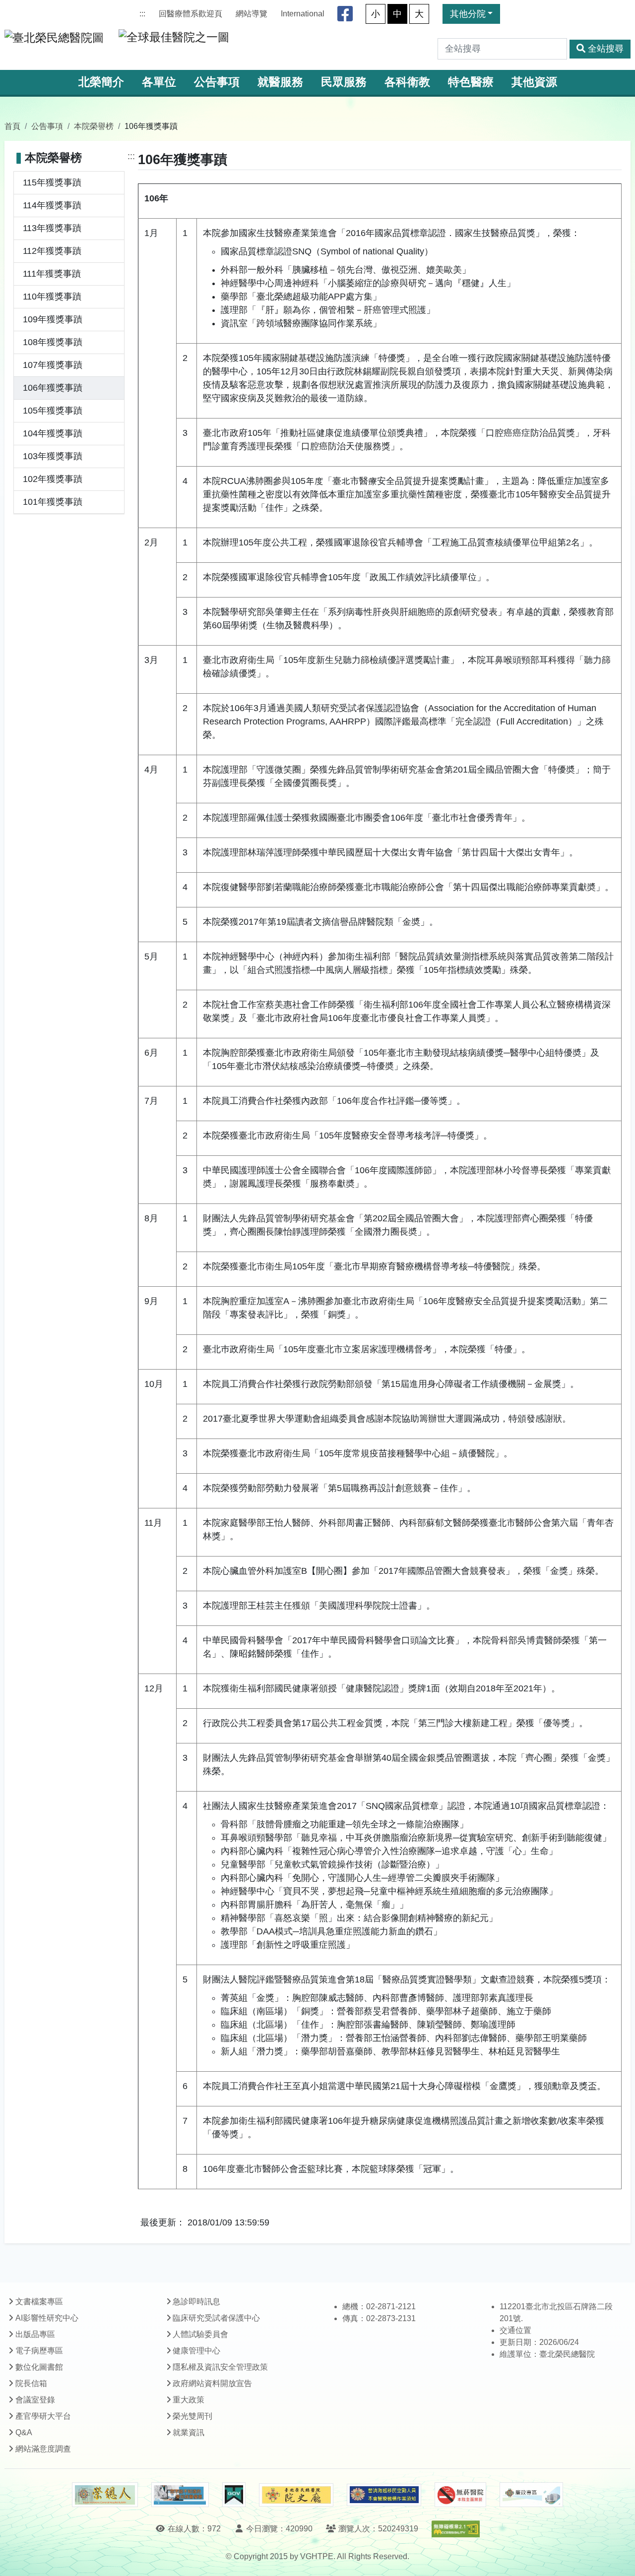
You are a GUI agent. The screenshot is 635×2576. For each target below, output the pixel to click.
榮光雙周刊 (192, 2416)
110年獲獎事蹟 (52, 297)
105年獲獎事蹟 (53, 411)
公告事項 (217, 82)
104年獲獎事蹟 (53, 433)
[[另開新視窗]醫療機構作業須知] (384, 2495)
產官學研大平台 (43, 2416)
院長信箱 (31, 2383)
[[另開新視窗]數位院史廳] (296, 2495)
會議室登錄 (35, 2400)
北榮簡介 (101, 82)
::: (142, 14)
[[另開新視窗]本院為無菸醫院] (460, 2495)
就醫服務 (280, 82)
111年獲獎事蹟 (52, 274)
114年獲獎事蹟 (52, 205)
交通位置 (515, 2330)
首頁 (12, 126)
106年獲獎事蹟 (53, 388)
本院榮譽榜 (94, 126)
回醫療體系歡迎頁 (190, 14)
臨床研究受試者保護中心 (216, 2318)
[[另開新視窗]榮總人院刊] (105, 2495)
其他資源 (534, 82)
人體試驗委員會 (200, 2334)
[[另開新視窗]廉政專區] (531, 2495)
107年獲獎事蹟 (53, 365)
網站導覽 (252, 14)
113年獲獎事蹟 (52, 228)
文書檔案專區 (39, 2302)
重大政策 (189, 2400)
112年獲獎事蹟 (52, 251)
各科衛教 (407, 82)
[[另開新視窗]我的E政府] (234, 2495)
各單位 (159, 82)
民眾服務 (344, 82)
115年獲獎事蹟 (52, 182)
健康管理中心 (196, 2351)
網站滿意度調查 (43, 2449)
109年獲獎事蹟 (53, 319)
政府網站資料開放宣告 (212, 2383)
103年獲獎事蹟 (53, 456)
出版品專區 (35, 2334)
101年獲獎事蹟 (53, 502)
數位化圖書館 (39, 2367)
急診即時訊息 (196, 2302)
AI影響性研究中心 (47, 2318)
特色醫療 (471, 82)
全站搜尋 (606, 49)
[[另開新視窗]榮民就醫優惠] (180, 2495)
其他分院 (468, 14)
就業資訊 (189, 2432)
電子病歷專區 (39, 2351)
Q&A (24, 2432)
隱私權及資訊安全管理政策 (220, 2367)
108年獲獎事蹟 (53, 342)
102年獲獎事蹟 (53, 479)
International (303, 14)
